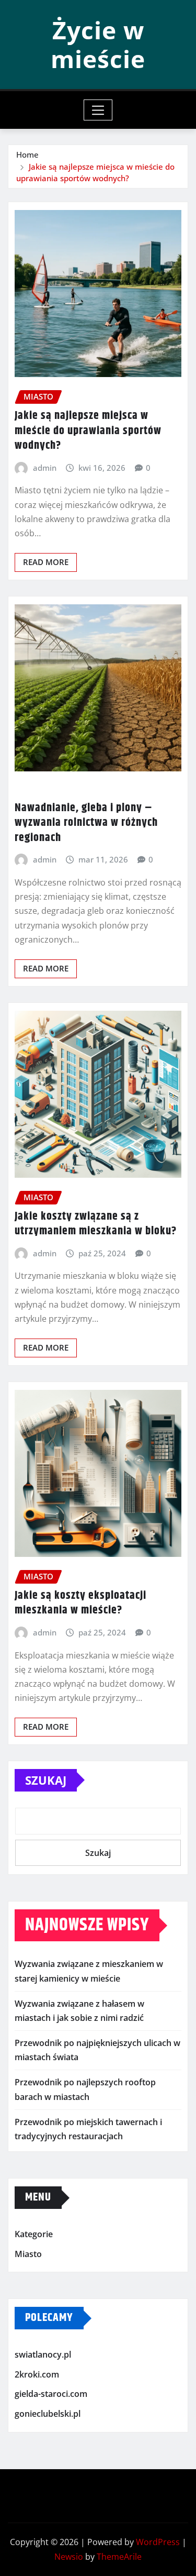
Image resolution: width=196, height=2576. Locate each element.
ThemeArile (119, 2557)
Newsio (69, 2557)
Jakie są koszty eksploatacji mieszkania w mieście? (80, 1603)
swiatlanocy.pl (43, 2355)
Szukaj (46, 1780)
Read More (46, 562)
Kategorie (34, 2234)
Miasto (28, 2254)
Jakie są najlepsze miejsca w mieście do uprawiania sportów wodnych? (88, 431)
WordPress (158, 2542)
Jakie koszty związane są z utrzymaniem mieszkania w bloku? (96, 1224)
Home (27, 154)
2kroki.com (37, 2374)
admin (45, 468)
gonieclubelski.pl (48, 2414)
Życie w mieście (98, 44)
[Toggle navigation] (98, 110)
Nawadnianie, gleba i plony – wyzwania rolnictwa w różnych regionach (86, 823)
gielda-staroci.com (51, 2394)
